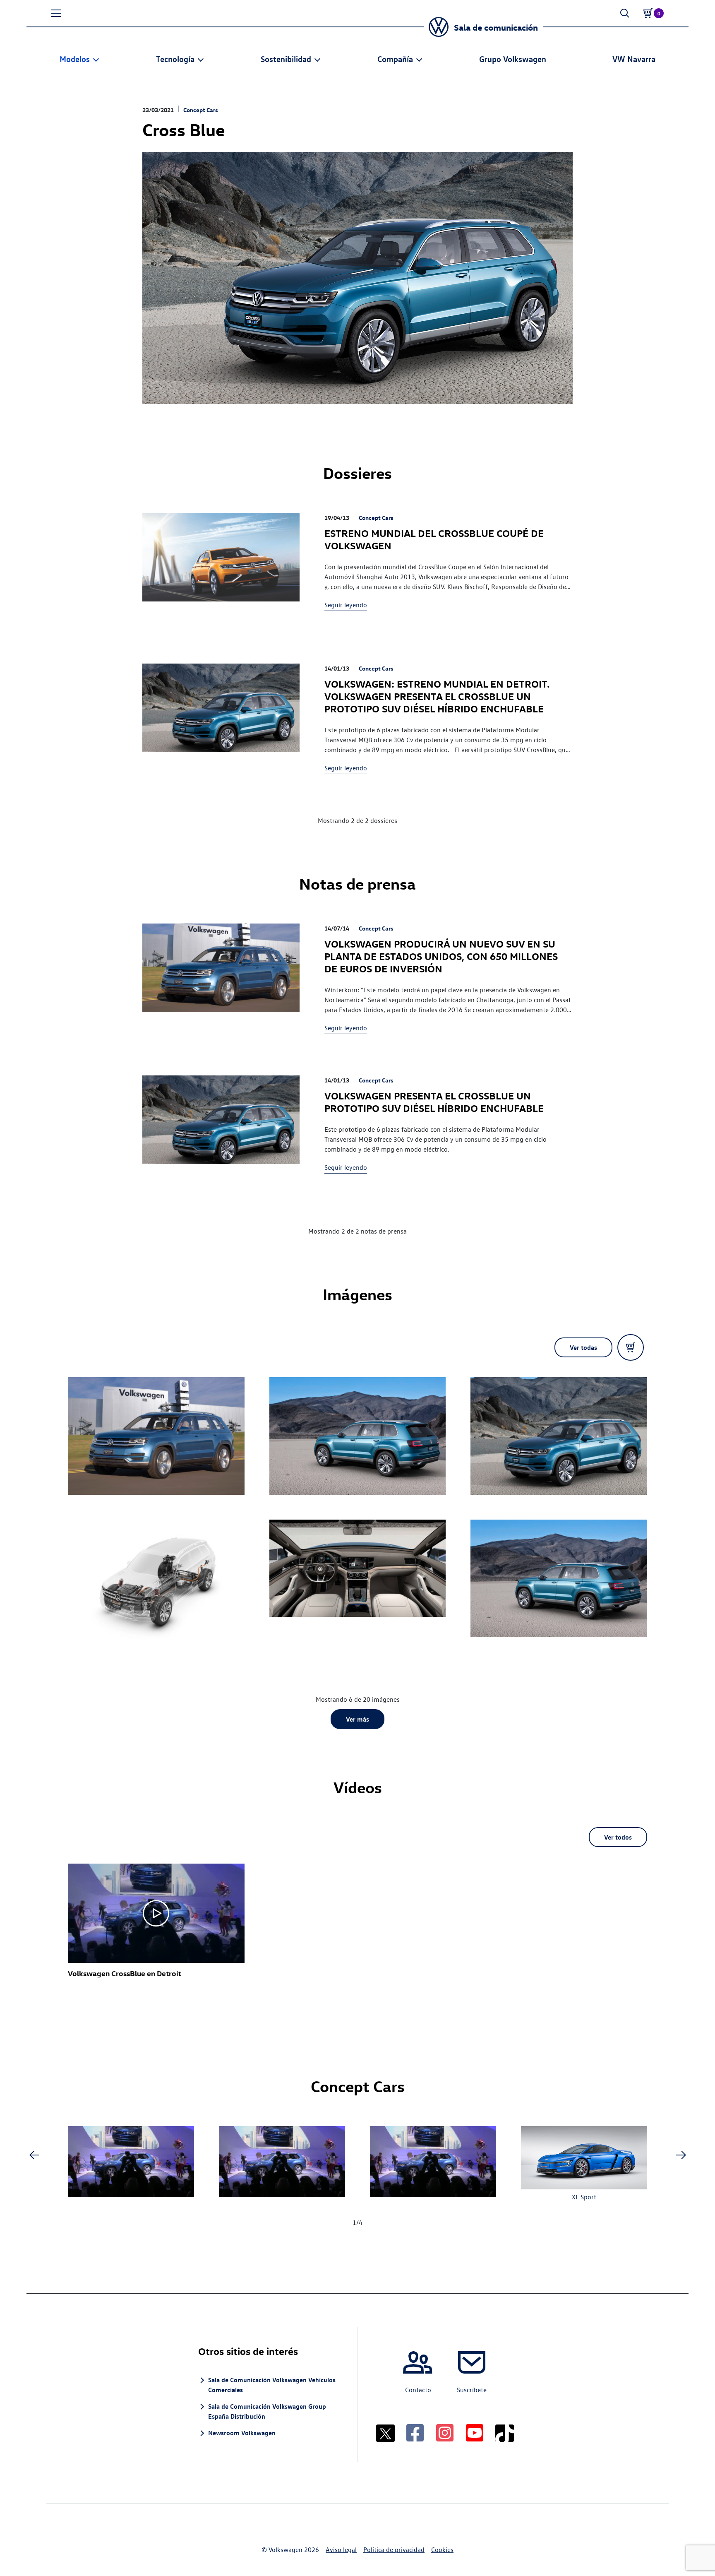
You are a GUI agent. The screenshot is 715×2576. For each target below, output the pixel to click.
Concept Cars (201, 110)
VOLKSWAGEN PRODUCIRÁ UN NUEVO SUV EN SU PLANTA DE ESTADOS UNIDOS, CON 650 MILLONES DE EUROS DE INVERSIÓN (441, 956)
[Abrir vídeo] (156, 1913)
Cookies (442, 2550)
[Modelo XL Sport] (584, 2159)
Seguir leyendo (346, 605)
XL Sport (584, 2197)
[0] (648, 13)
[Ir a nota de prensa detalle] (221, 979)
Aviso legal (341, 2550)
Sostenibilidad (286, 59)
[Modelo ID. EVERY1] (282, 2163)
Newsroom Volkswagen (242, 2433)
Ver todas (583, 1347)
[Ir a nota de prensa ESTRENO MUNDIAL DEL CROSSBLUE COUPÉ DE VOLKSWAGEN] (221, 568)
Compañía (395, 59)
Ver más (357, 1719)
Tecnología (175, 59)
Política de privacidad (394, 2550)
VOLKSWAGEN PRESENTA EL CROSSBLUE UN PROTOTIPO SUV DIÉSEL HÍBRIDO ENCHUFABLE (434, 1102)
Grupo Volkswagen (513, 59)
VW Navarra (634, 59)
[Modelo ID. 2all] (131, 2163)
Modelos (75, 59)
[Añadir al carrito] (631, 1347)
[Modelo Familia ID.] (433, 2163)
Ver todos (618, 1837)
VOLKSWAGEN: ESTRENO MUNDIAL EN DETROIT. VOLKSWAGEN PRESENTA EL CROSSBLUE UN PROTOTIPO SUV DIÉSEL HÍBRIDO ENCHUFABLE (437, 696)
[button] (56, 13)
